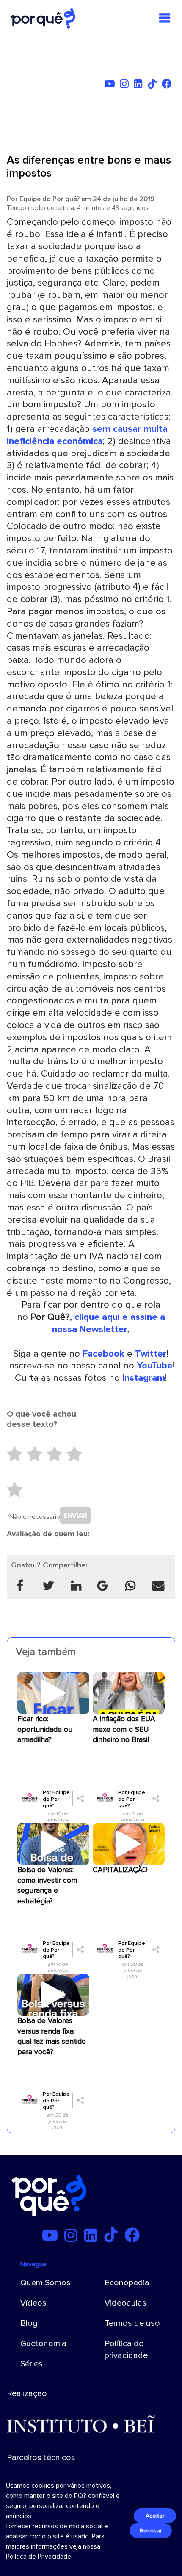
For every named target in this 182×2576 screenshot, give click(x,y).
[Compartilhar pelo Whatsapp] (130, 1586)
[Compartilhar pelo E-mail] (158, 1586)
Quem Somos (45, 2283)
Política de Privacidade (39, 2557)
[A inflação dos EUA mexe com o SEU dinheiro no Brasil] (129, 1693)
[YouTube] (111, 85)
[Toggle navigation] (165, 18)
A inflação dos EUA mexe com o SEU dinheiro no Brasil (124, 1730)
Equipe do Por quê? (50, 199)
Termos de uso (132, 2323)
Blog (29, 2323)
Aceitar (155, 2516)
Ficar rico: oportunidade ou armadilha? (45, 1730)
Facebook (103, 1354)
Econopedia (127, 2283)
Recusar (151, 2531)
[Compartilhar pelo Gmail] (102, 1586)
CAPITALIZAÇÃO (120, 1870)
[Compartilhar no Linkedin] (76, 1586)
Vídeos (33, 2303)
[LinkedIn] (140, 85)
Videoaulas (125, 2303)
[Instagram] (126, 85)
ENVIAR (75, 1516)
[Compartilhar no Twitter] (48, 1586)
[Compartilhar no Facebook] (20, 1586)
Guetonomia (43, 2344)
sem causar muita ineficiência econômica (87, 435)
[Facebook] (168, 85)
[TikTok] (154, 85)
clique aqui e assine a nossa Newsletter (109, 1323)
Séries (32, 2364)
